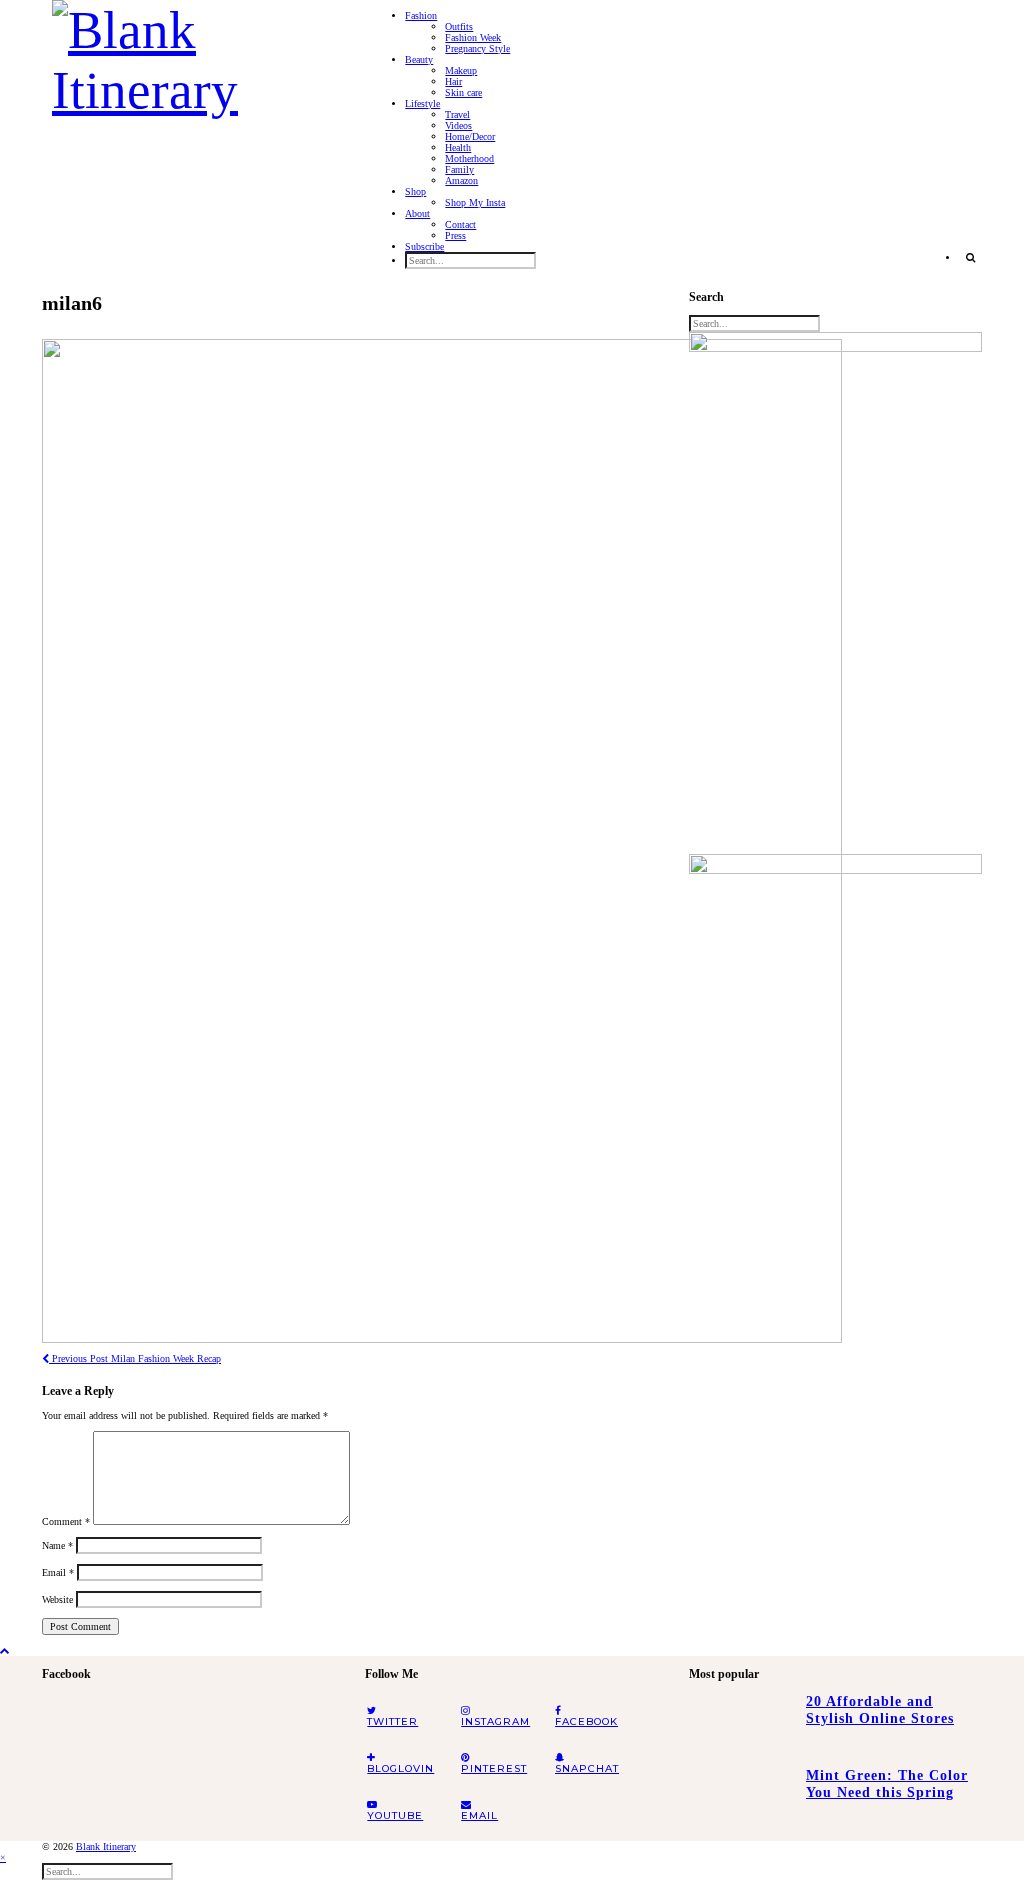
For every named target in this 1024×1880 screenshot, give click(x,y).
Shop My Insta (475, 202)
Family (459, 169)
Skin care (463, 92)
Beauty (419, 59)
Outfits (459, 26)
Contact (460, 224)
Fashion (421, 15)
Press (455, 235)
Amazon (461, 180)
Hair (453, 81)
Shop (415, 191)
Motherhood (469, 158)
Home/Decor (470, 136)
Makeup (461, 70)
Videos (458, 125)
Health (458, 147)
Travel (457, 114)
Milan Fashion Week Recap (135, 1358)
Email (58, 1572)
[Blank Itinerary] (193, 54)
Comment (66, 1521)
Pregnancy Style (477, 48)
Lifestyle (422, 103)
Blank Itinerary (106, 1846)
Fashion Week (473, 37)
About (417, 213)
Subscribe (424, 246)
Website (57, 1599)
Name (57, 1545)
